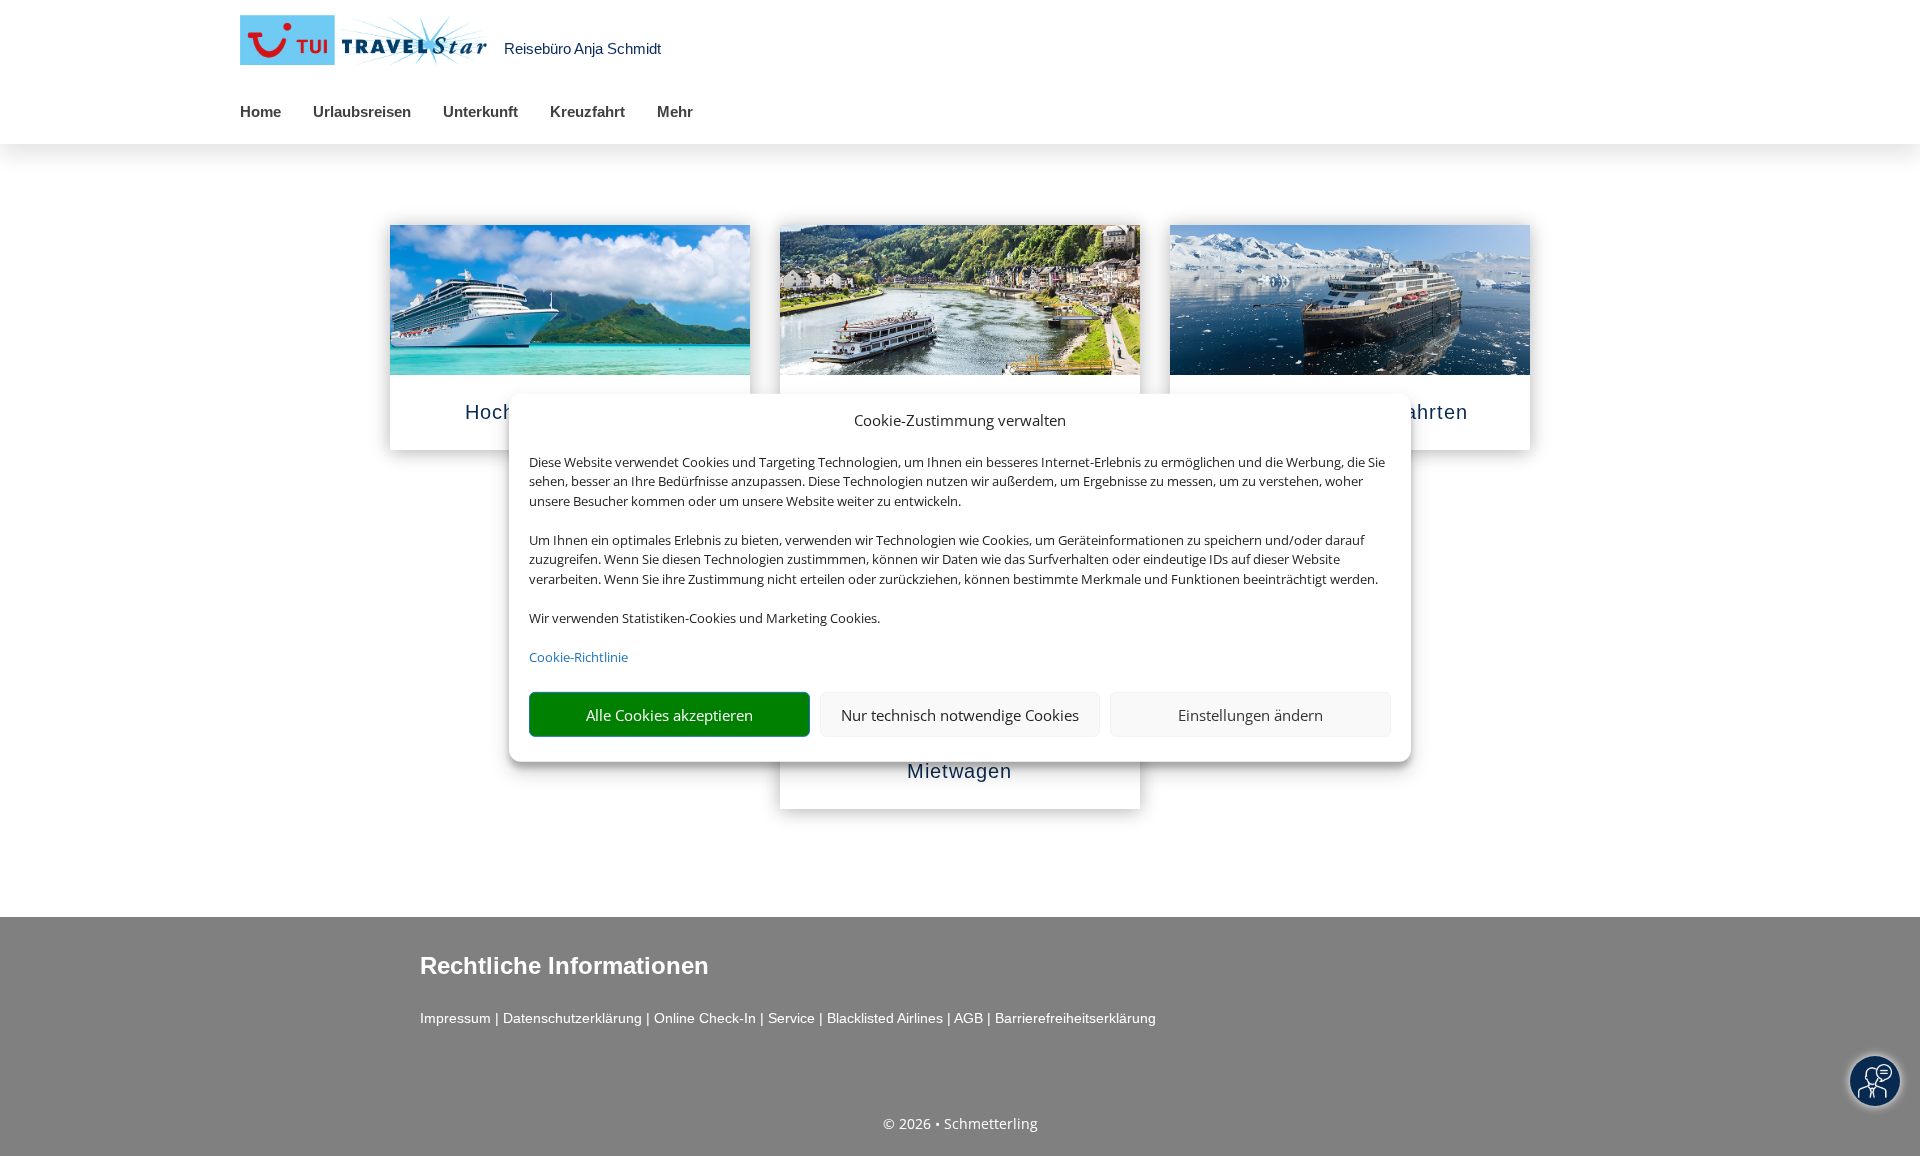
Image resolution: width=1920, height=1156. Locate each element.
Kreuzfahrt (587, 111)
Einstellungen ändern (1250, 715)
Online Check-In (705, 1018)
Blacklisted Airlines (885, 1018)
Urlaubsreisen (362, 111)
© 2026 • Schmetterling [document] (960, 1123)
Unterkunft (480, 111)
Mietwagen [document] (959, 771)
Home (260, 111)
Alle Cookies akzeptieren (669, 715)
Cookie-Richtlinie (578, 657)
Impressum (455, 1018)
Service (791, 1018)
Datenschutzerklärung (572, 1018)
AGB (968, 1018)
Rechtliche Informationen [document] (564, 966)
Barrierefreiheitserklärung (1075, 1018)
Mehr (675, 111)
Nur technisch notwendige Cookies (960, 715)
